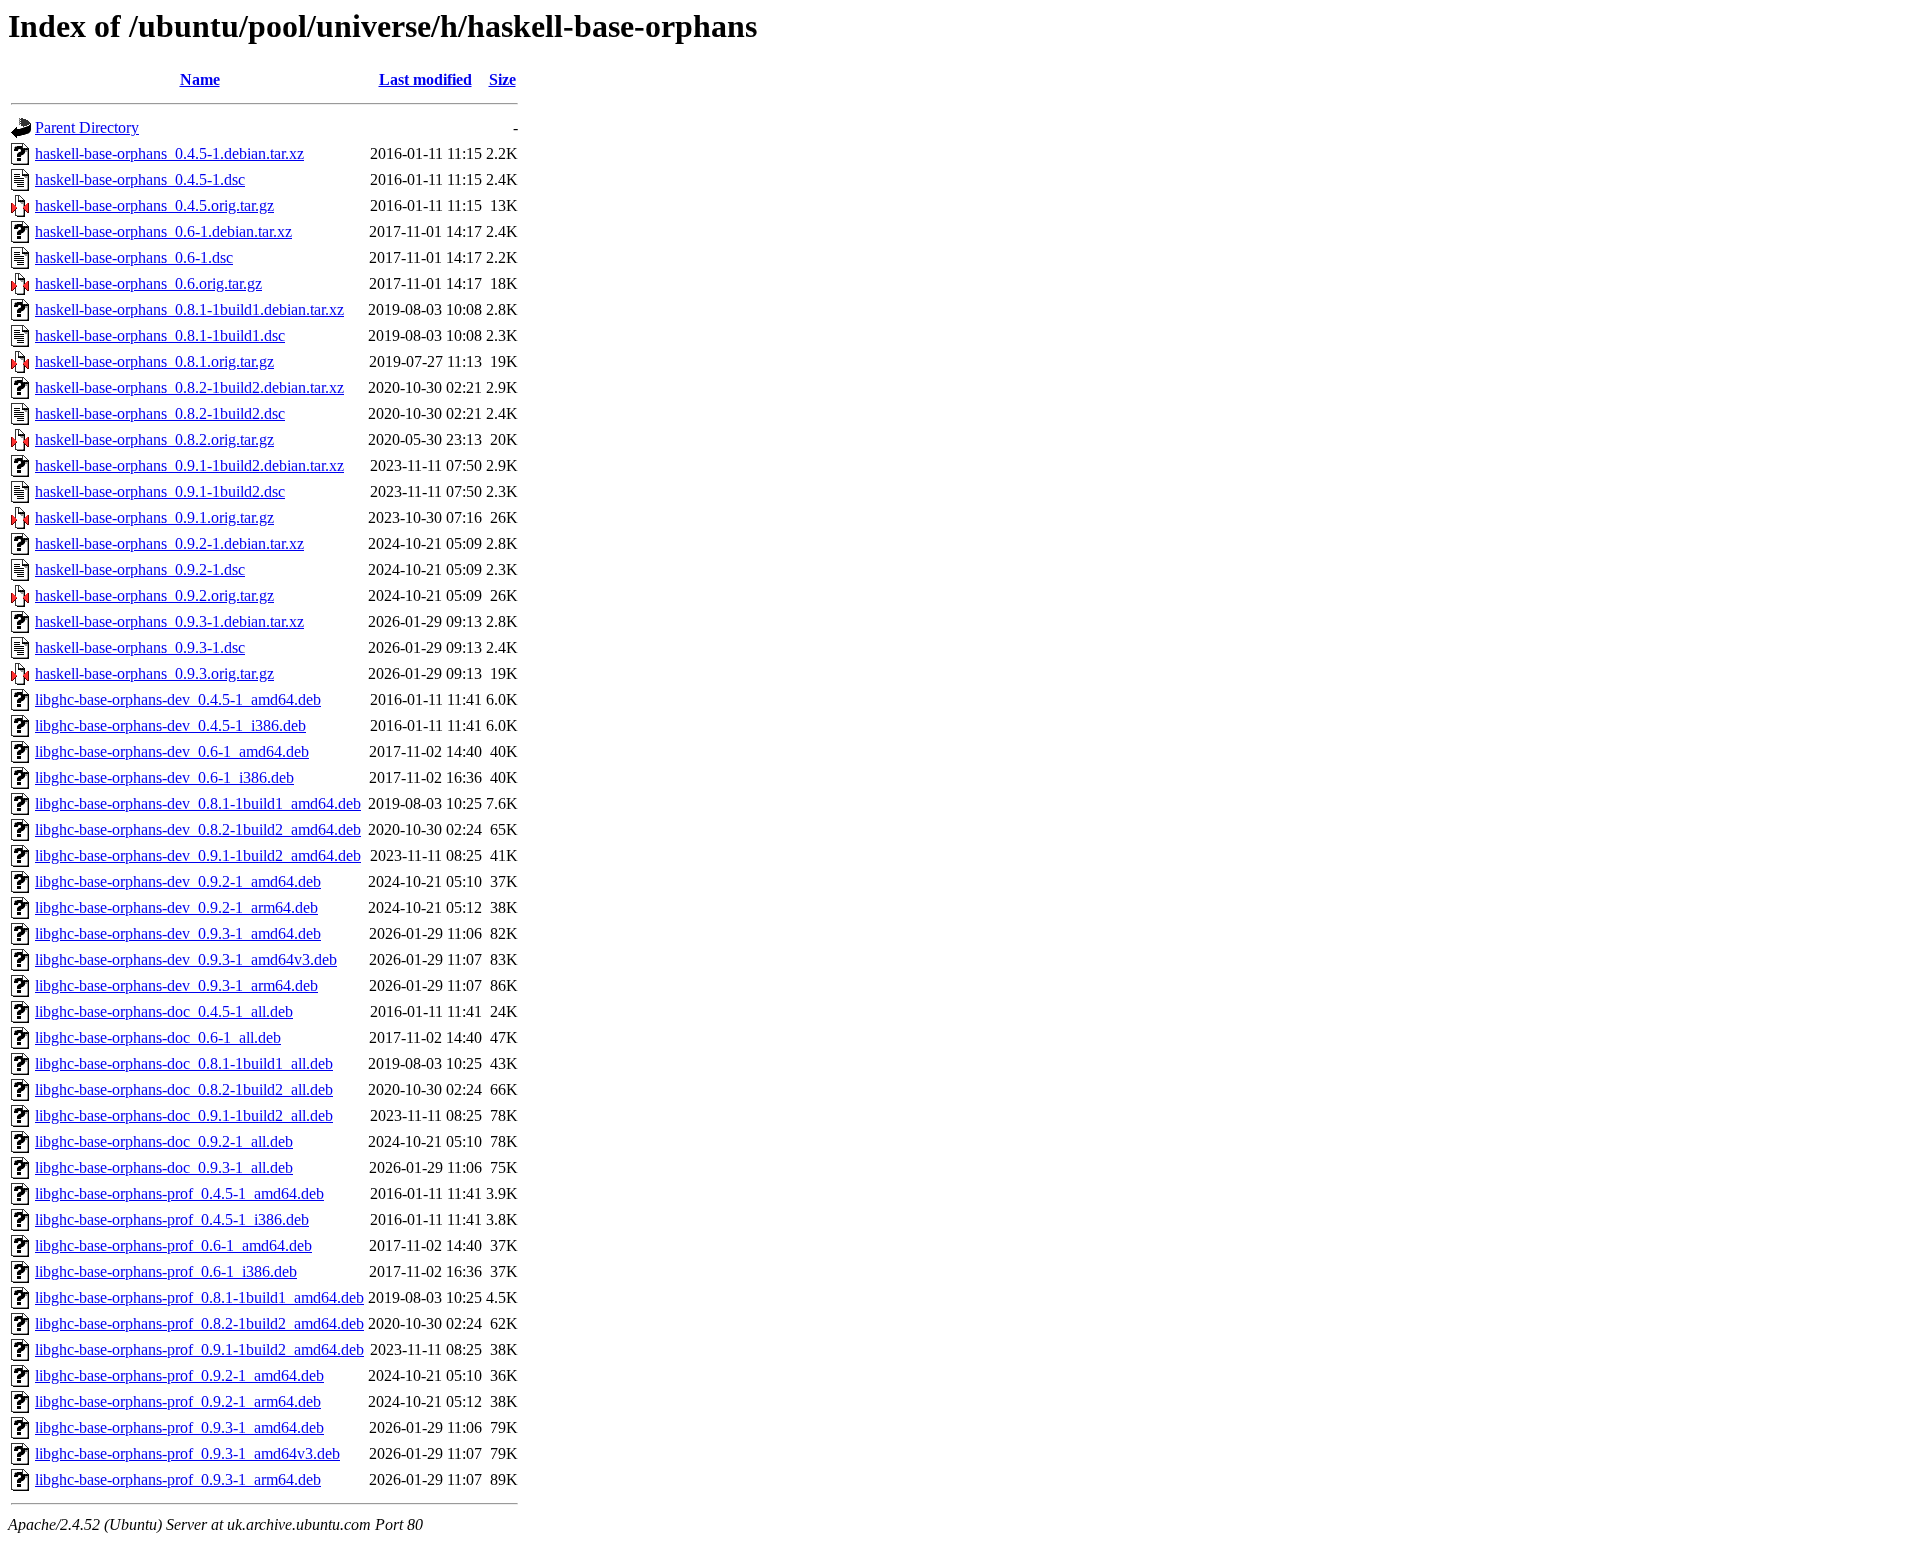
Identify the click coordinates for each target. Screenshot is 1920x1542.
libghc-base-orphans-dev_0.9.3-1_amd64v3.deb (186, 959)
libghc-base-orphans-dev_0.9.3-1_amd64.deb (178, 933)
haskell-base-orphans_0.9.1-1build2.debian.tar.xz (189, 465)
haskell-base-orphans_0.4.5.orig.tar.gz (154, 205)
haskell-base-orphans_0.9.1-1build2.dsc (160, 491)
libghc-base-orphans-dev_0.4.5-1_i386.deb (170, 725)
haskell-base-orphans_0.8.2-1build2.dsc (160, 413)
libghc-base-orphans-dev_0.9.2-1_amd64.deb (178, 881)
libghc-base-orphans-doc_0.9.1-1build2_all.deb (184, 1115)
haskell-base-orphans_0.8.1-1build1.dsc (160, 335)
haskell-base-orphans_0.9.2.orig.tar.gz (154, 595)
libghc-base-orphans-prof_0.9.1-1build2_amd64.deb (199, 1349)
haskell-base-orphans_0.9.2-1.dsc (140, 569)
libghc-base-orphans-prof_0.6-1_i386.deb (166, 1271)
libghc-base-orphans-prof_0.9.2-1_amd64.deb (179, 1375)
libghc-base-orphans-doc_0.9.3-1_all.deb (164, 1167)
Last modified (425, 79)
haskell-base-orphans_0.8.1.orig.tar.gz (154, 361)
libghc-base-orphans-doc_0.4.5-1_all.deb (164, 1011)
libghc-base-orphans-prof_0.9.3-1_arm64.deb (178, 1479)
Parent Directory (87, 127)
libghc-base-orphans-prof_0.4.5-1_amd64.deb (179, 1193)
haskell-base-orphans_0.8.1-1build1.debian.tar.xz (189, 309)
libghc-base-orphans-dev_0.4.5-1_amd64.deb (178, 699)
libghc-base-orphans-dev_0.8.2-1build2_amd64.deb (198, 829)
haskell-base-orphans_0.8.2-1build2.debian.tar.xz (189, 387)
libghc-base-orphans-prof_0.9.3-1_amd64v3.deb (187, 1453)
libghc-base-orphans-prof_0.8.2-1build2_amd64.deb (199, 1323)
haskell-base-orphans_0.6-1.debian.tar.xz (163, 231)
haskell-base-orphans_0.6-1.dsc (134, 257)
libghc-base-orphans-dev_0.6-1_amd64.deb (172, 751)
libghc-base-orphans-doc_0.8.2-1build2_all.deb (184, 1089)
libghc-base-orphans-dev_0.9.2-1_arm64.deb (176, 907)
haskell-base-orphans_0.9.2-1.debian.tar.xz (169, 543)
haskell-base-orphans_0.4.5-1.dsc (140, 179)
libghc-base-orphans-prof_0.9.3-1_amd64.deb (179, 1427)
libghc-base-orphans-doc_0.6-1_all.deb (158, 1037)
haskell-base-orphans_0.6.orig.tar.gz (148, 283)
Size (502, 79)
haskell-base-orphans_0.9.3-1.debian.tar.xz (169, 621)
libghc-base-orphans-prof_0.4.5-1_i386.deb (172, 1219)
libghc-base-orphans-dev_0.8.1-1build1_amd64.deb (198, 803)
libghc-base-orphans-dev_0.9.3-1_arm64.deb (176, 985)
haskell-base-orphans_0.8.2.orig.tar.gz (154, 439)
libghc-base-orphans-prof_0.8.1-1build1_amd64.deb (199, 1297)
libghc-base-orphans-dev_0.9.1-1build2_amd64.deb (198, 855)
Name (200, 79)
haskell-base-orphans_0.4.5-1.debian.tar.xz (169, 153)
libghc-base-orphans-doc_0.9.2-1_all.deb (164, 1141)
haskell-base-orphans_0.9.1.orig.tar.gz (154, 517)
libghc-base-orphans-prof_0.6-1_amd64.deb (173, 1245)
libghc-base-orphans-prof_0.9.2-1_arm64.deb (178, 1401)
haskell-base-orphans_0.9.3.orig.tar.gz (154, 673)
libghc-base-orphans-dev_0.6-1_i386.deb (164, 777)
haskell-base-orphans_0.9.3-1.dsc (140, 647)
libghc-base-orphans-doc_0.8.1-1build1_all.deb (184, 1063)
